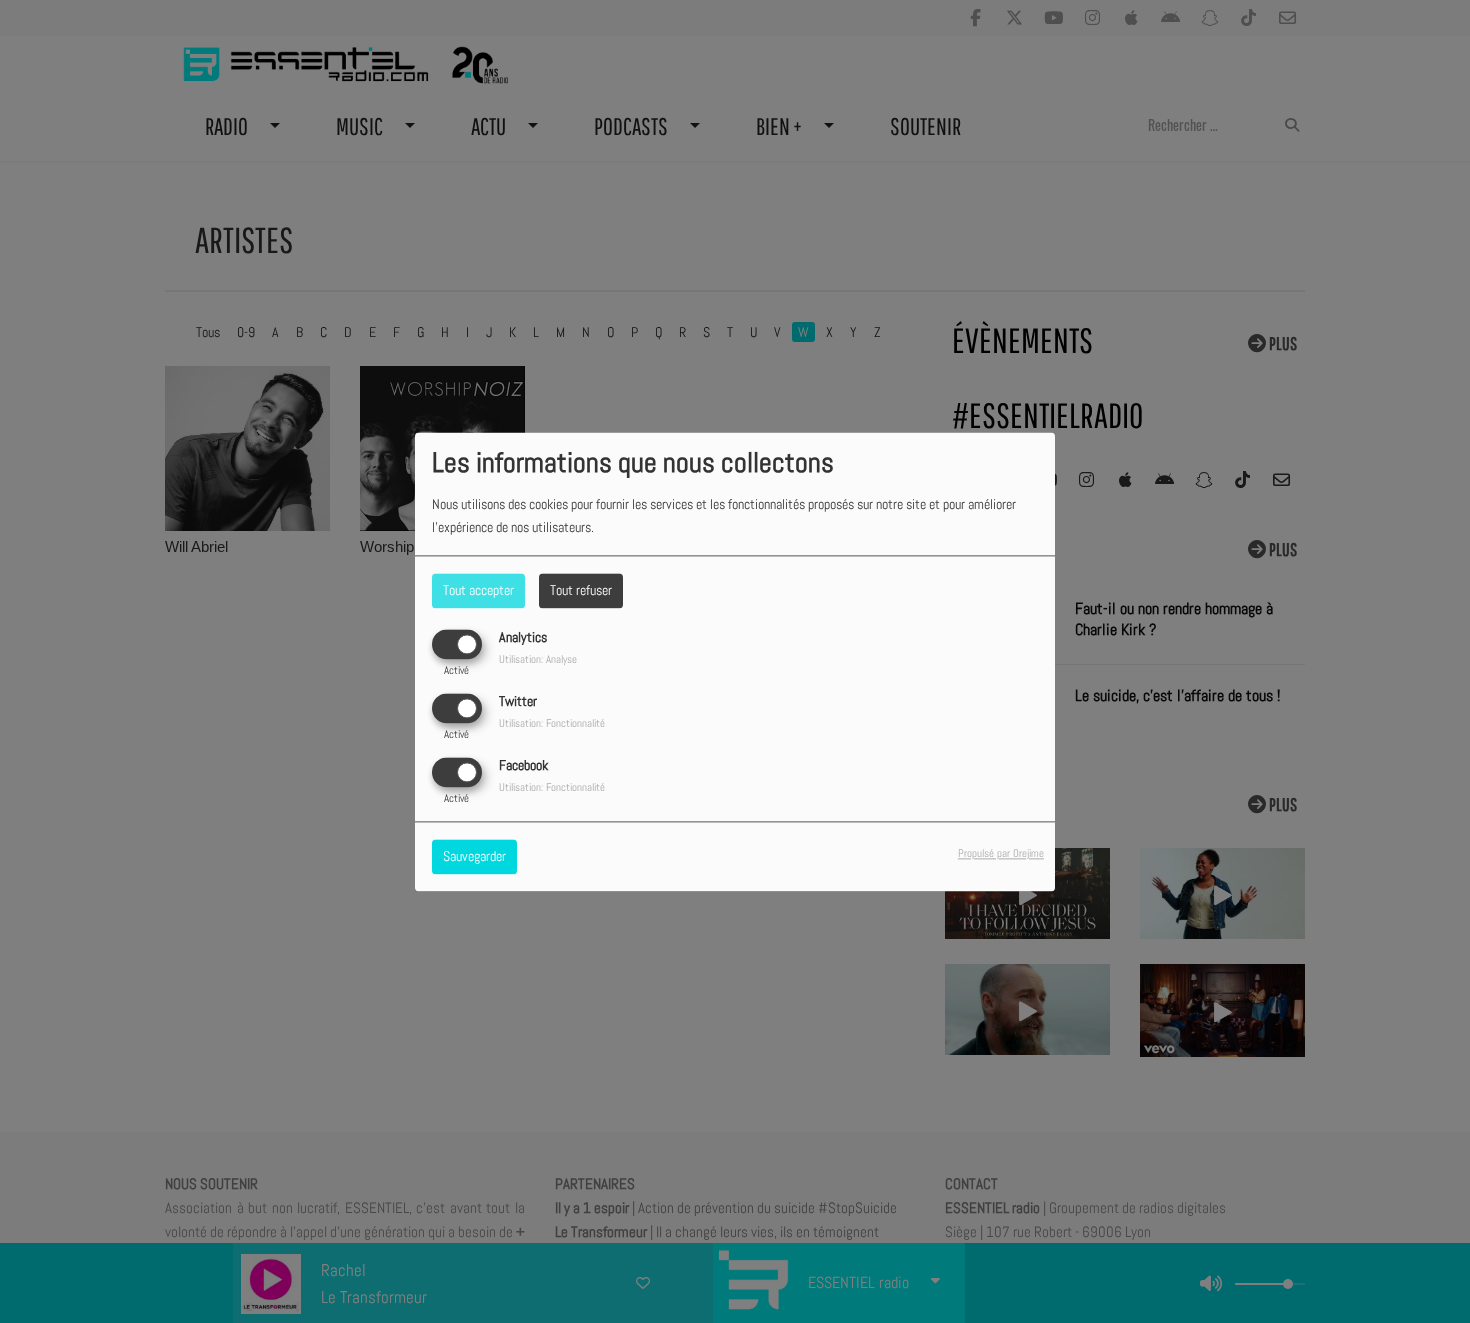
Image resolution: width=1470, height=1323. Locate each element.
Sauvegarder (474, 856)
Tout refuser (581, 590)
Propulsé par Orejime (1001, 853)
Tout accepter (478, 590)
